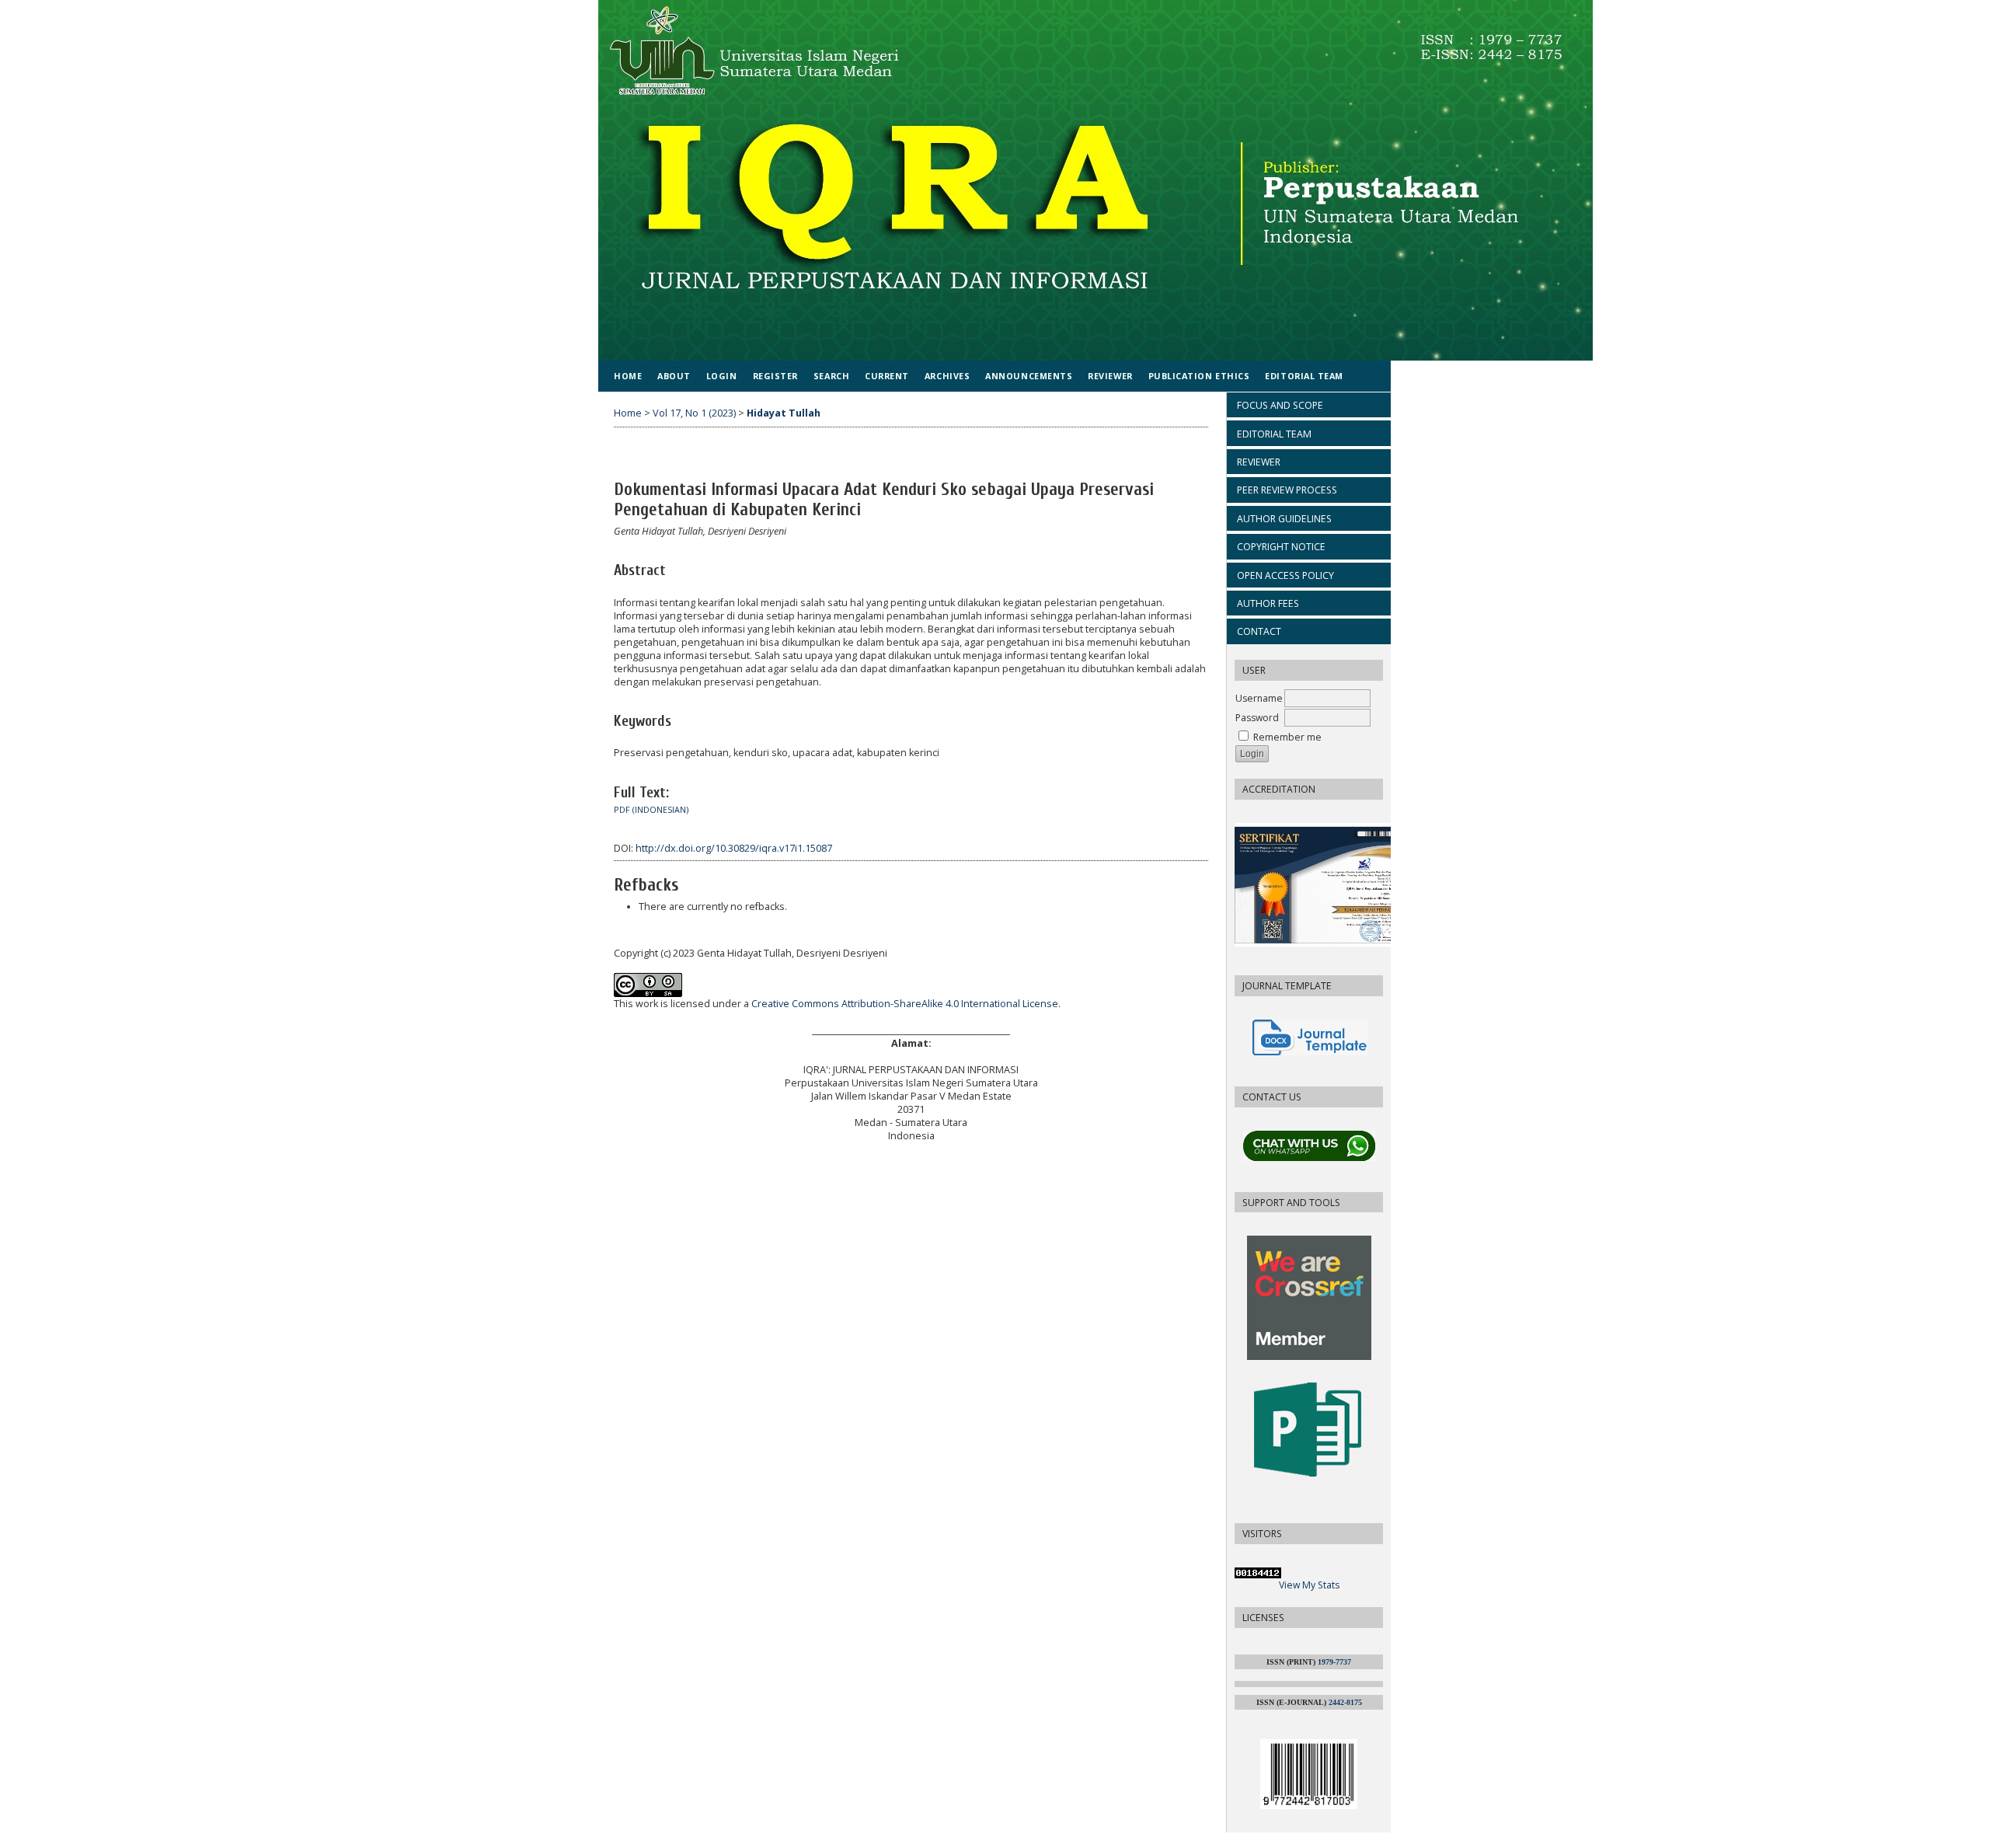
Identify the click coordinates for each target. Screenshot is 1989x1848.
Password (1257, 718)
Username (1259, 698)
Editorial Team (1304, 376)
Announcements (1029, 376)
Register (775, 376)
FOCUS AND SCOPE (1280, 405)
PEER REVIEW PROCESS (1287, 490)
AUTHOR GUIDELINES (1284, 519)
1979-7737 (1334, 1662)
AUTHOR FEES (1268, 603)
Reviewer (1110, 376)
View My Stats (1309, 1585)
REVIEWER (1259, 462)
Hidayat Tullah (784, 413)
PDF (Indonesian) (651, 810)
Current (887, 376)
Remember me (1287, 737)
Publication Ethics (1199, 376)
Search (831, 376)
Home (628, 376)
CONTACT (1259, 631)
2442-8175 (1345, 1702)
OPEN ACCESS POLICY (1285, 575)
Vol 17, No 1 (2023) (694, 413)
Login (722, 376)
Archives (947, 376)
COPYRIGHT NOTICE (1281, 547)
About (674, 376)
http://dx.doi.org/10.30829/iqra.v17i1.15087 (734, 848)
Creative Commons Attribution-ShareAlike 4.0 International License (905, 1004)
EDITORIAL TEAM (1274, 434)
